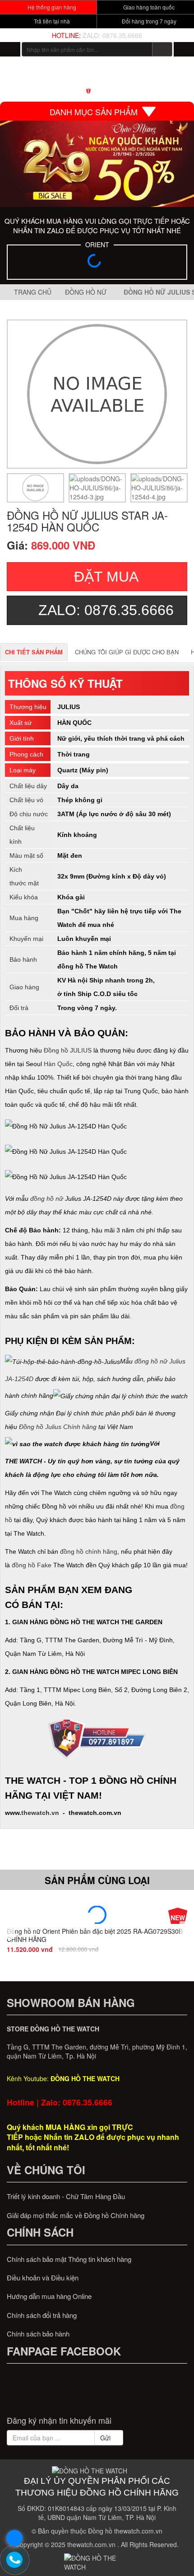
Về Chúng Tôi (46, 2170)
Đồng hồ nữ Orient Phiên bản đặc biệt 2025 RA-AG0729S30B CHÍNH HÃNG (95, 1935)
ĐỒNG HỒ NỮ (88, 292)
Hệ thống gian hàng (51, 7)
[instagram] (114, 2394)
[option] (35, 488)
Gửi (106, 2438)
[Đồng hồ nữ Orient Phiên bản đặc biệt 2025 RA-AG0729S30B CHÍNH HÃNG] (97, 1915)
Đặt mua (106, 577)
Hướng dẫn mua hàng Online (49, 2296)
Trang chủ (32, 292)
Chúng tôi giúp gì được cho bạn (127, 652)
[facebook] (63, 2394)
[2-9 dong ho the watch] (97, 164)
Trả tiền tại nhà (51, 21)
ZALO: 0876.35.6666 (112, 35)
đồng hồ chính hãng (89, 1551)
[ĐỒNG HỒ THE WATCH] (10, 49)
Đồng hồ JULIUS (68, 1050)
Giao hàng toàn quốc (148, 7)
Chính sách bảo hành (38, 2334)
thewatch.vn (40, 1813)
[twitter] (80, 2394)
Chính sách (40, 2232)
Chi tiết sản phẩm (34, 652)
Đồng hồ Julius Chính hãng (58, 1427)
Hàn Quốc (58, 1064)
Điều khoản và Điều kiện (43, 2278)
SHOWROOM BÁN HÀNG (71, 2003)
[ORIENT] (97, 263)
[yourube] (131, 2394)
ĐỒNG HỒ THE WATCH (85, 2078)
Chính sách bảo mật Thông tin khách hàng (69, 2259)
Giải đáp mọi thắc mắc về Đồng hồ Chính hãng (76, 2215)
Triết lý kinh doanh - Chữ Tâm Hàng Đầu (66, 2196)
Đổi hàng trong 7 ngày (148, 21)
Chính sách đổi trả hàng (42, 2315)
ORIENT (97, 244)
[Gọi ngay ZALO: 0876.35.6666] (15, 2560)
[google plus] (97, 2394)
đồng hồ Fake (32, 1565)
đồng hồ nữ (47, 1199)
